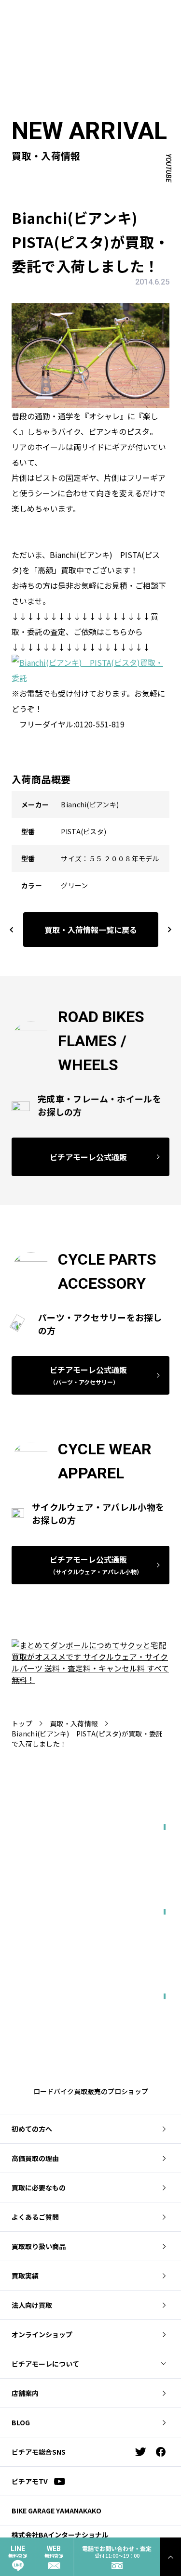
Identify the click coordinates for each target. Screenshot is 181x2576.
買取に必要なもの (39, 2188)
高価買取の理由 (35, 2158)
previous (12, 929)
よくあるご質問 (35, 2217)
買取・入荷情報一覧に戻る (91, 930)
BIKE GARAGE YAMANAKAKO (56, 2511)
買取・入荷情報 (74, 1723)
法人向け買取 (32, 2305)
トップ (22, 1723)
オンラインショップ (42, 2334)
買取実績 (25, 2276)
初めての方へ (32, 2129)
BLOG (21, 2422)
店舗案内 (25, 2393)
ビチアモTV (30, 2481)
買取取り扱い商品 (39, 2246)
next (165, 929)
